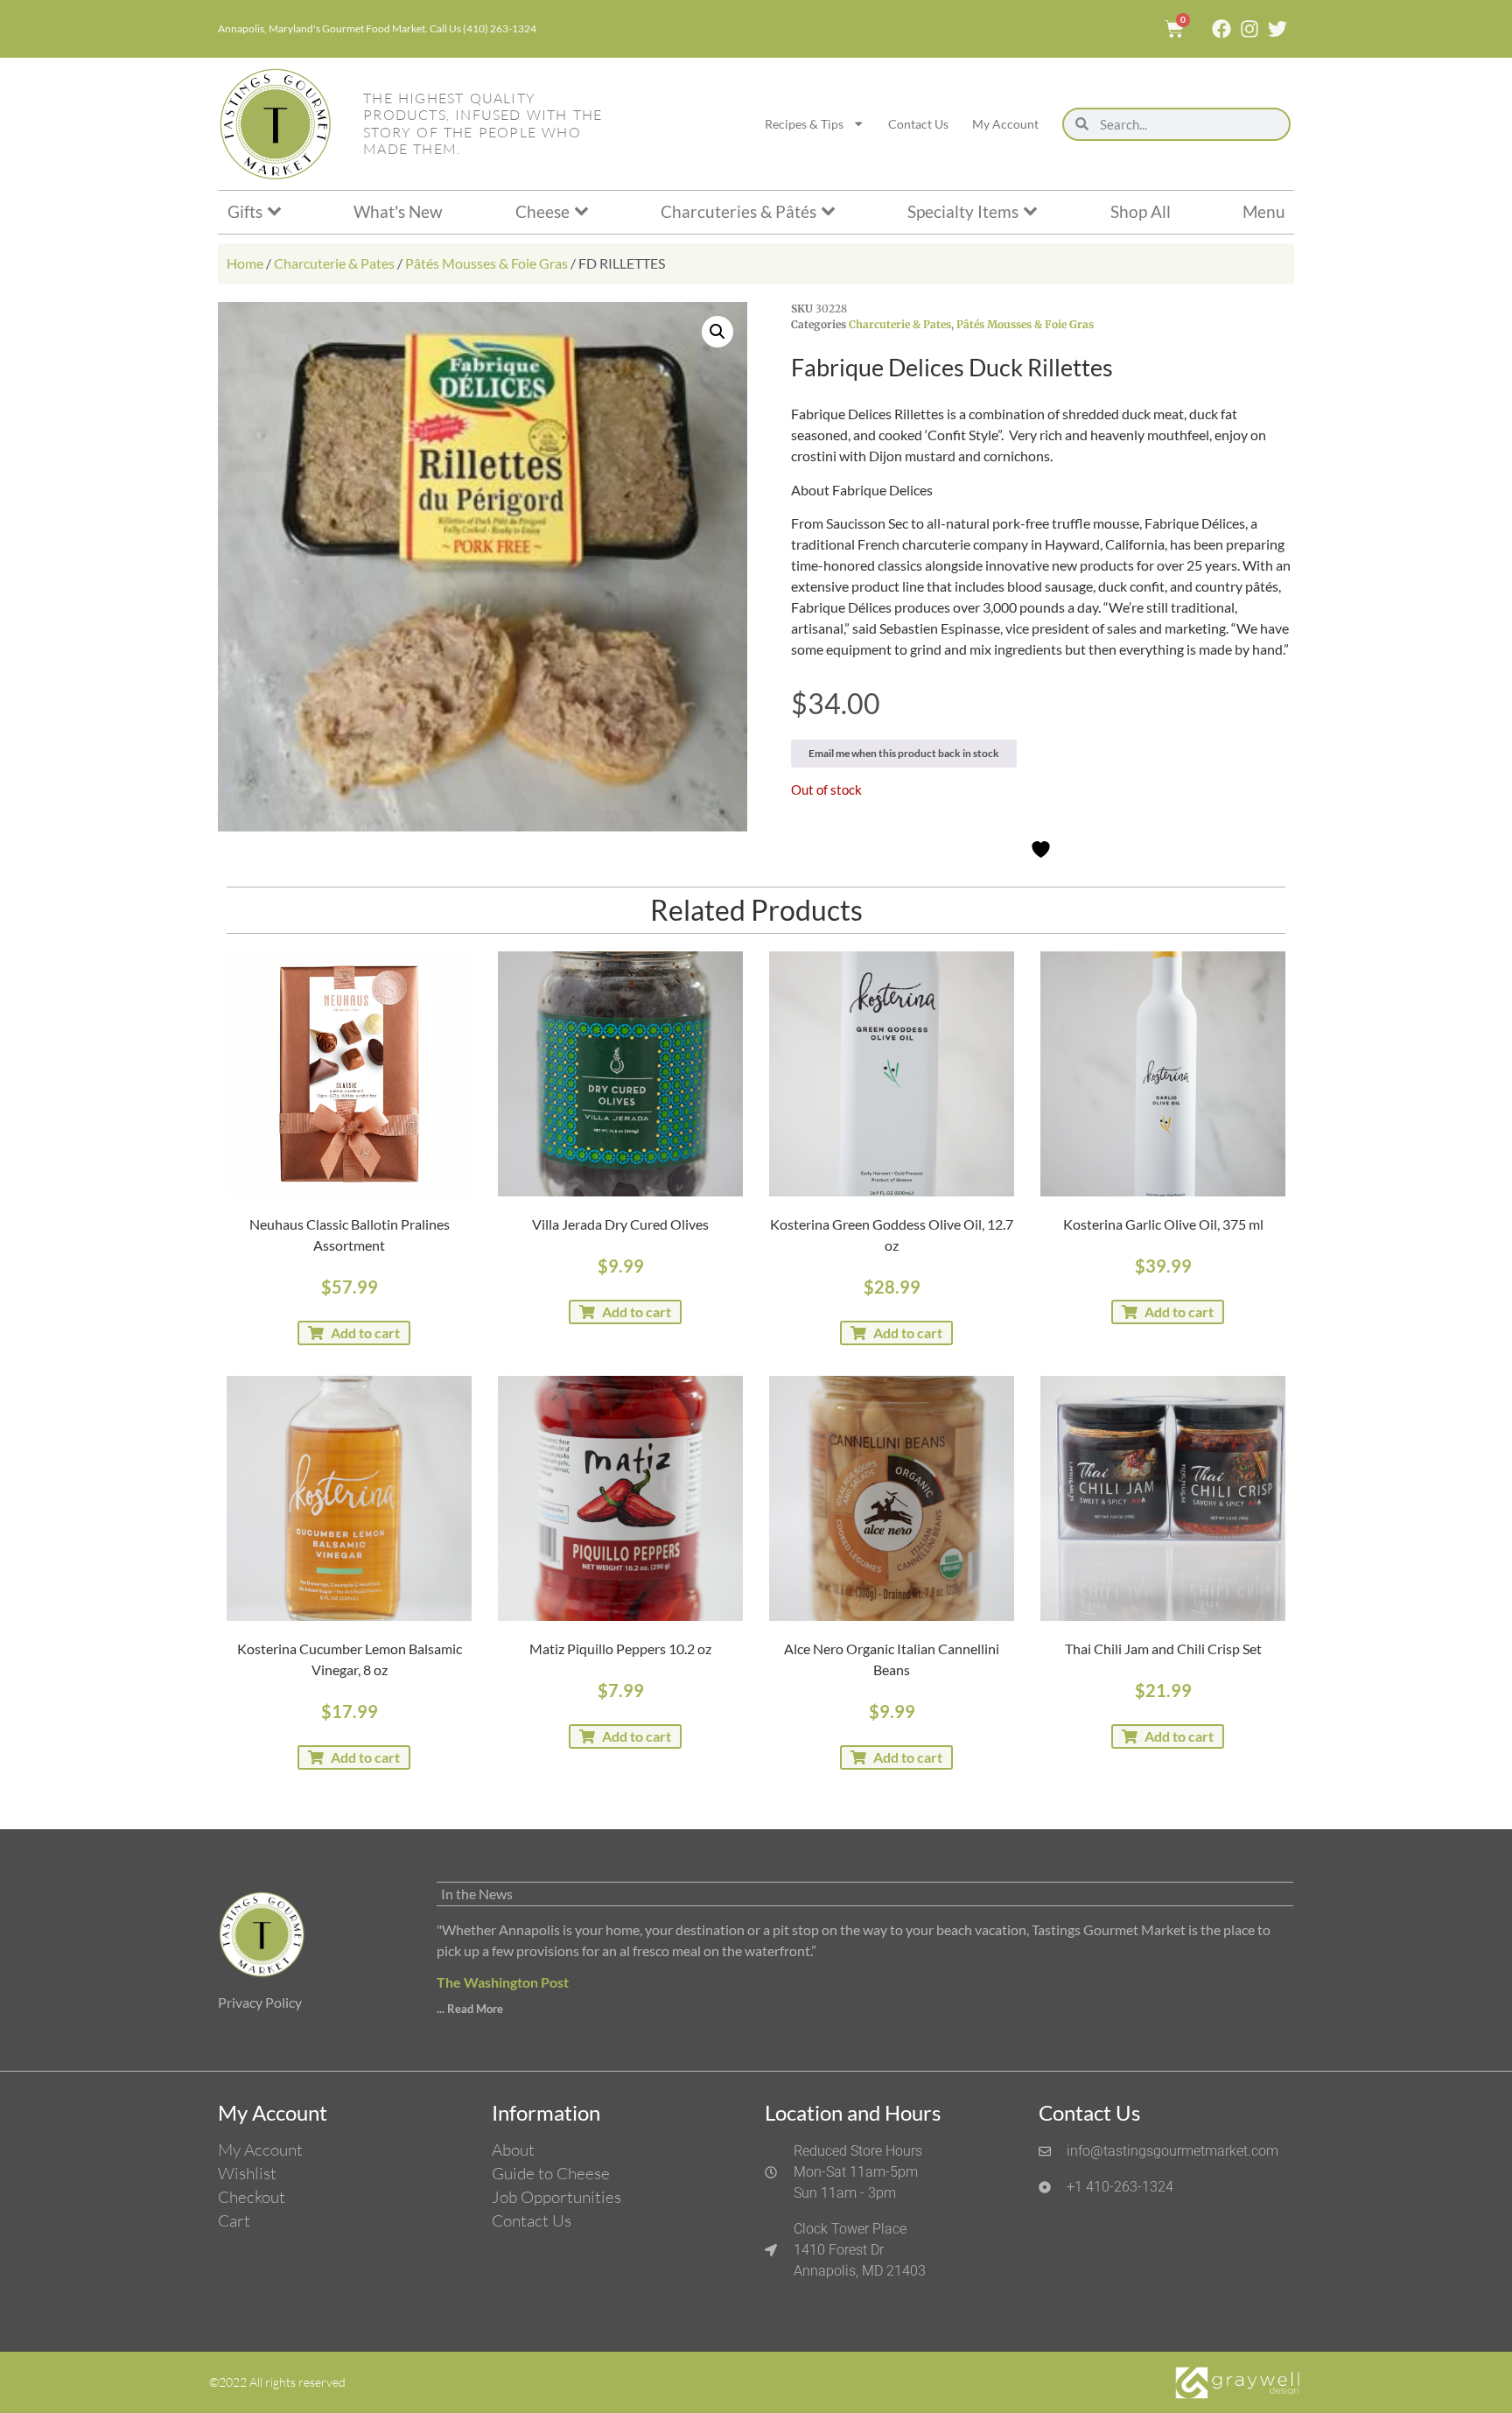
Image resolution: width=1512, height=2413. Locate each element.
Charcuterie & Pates (334, 263)
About (513, 2150)
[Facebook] (1221, 29)
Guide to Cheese (551, 2173)
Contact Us (918, 124)
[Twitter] (1277, 29)
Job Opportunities (556, 2197)
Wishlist (247, 2173)
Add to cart (365, 1333)
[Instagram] (1249, 29)
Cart (234, 2220)
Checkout (252, 2197)
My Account (1005, 124)
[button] (717, 332)
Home (245, 263)
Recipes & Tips (804, 124)
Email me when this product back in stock (904, 753)
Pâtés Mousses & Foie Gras (486, 263)
